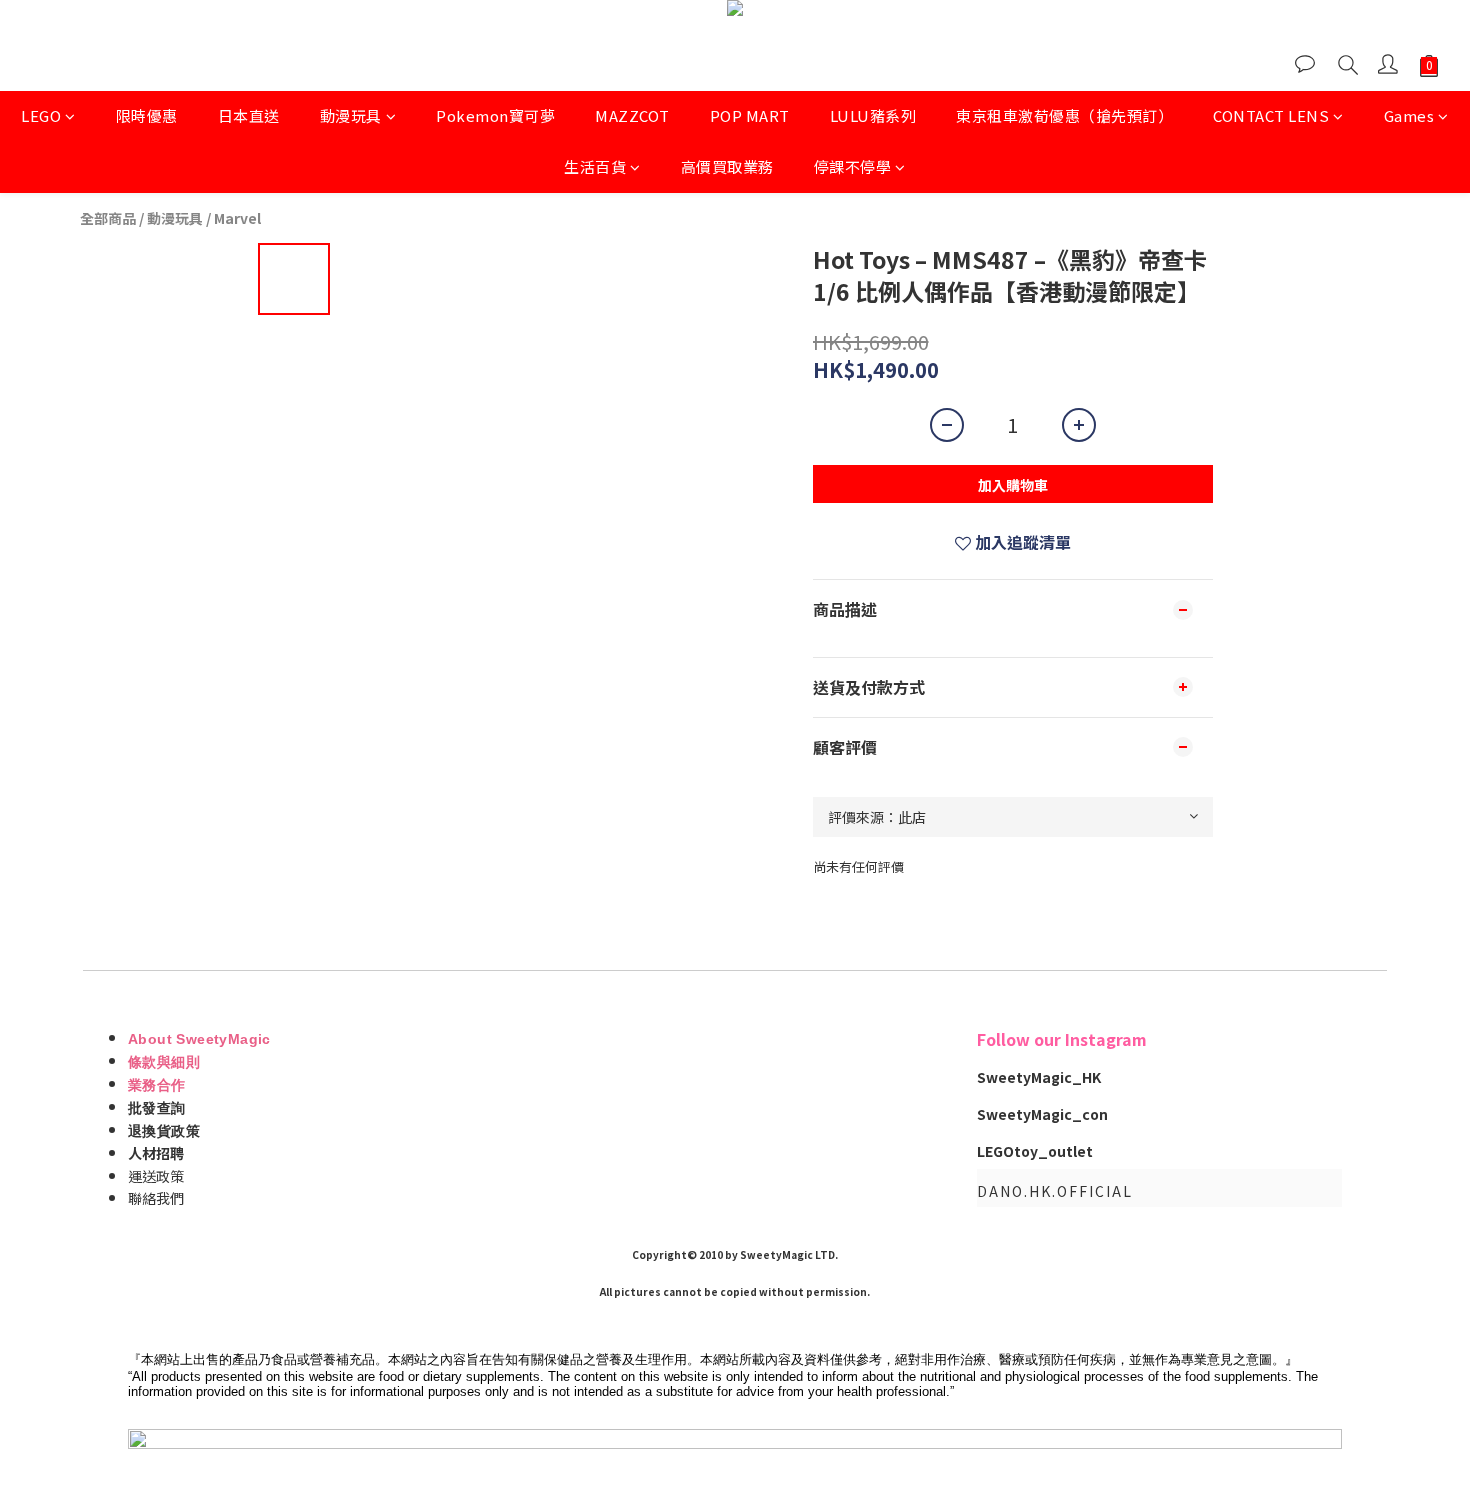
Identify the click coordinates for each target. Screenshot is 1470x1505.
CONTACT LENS (1271, 115)
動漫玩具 (351, 115)
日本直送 (249, 115)
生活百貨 (595, 166)
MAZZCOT (632, 115)
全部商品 (108, 218)
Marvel (237, 218)
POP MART (750, 115)
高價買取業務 (727, 166)
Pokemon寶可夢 (495, 115)
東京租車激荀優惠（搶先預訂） (1064, 115)
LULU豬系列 (873, 115)
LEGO (41, 115)
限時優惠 (147, 115)
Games (1409, 115)
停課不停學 (853, 166)
